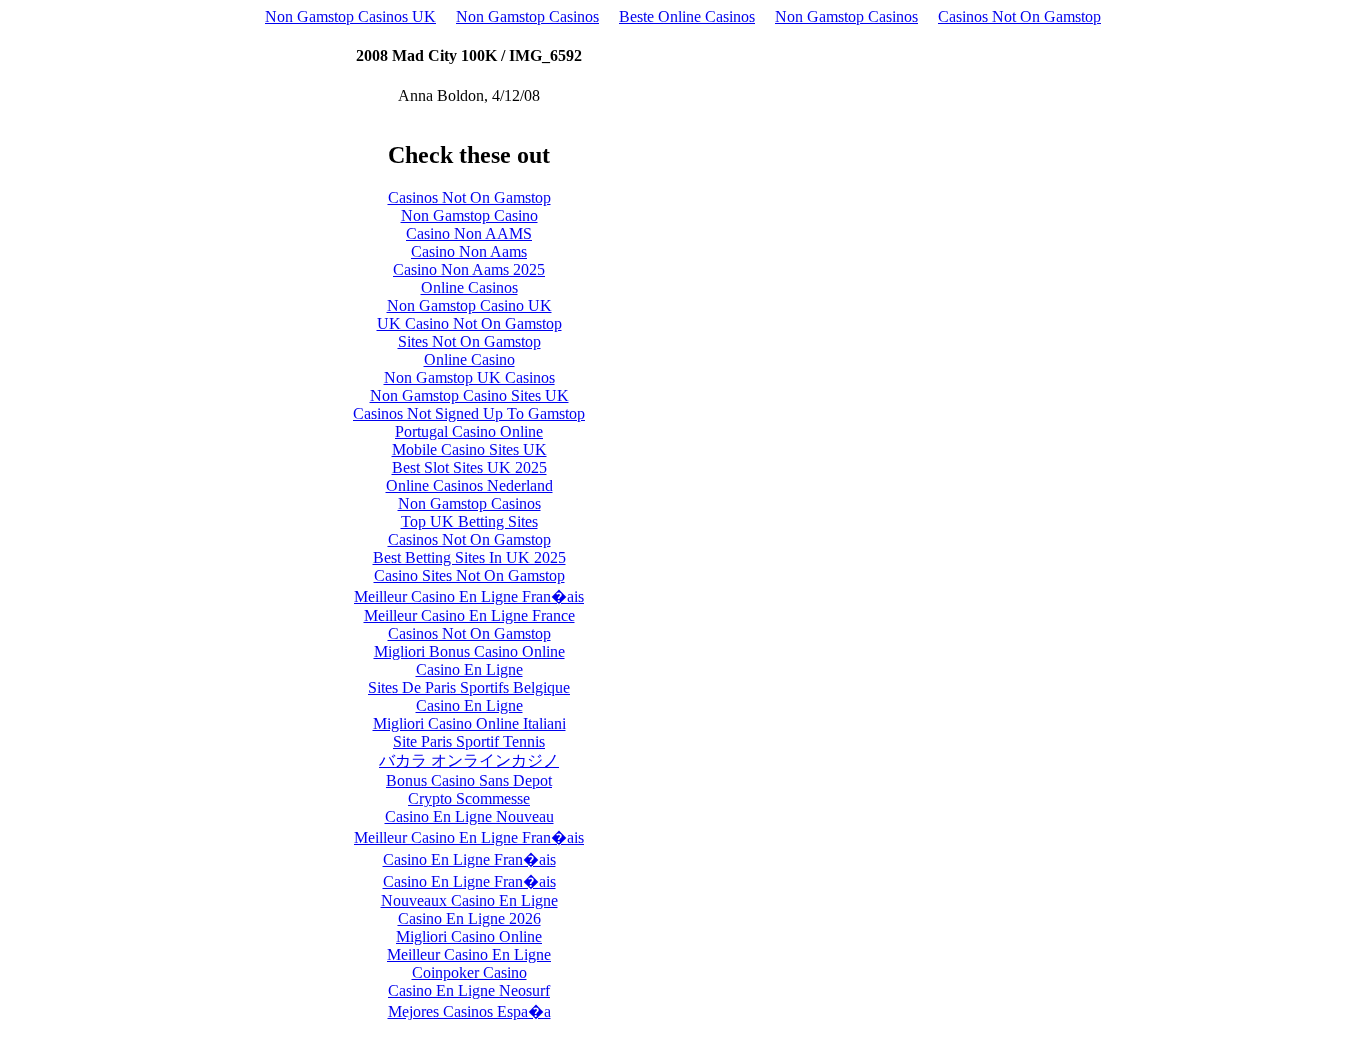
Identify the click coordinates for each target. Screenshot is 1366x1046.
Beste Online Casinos (687, 16)
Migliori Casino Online (469, 936)
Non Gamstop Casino (469, 215)
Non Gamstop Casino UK (469, 305)
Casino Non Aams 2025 (469, 269)
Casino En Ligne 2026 (469, 918)
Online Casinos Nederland (469, 485)
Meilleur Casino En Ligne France (469, 615)
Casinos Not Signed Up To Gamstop (469, 413)
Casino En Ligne (469, 669)
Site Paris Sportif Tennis (469, 741)
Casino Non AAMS (469, 233)
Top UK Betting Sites (469, 521)
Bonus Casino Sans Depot (469, 780)
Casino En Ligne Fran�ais (469, 859)
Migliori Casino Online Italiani (469, 723)
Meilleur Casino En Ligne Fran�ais (469, 596)
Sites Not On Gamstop (469, 341)
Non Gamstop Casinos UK (350, 16)
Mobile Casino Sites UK (469, 449)
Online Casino (469, 359)
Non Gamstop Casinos (527, 16)
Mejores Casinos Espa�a (469, 1011)
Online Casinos (469, 287)
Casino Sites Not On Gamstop (469, 575)
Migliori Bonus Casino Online (469, 651)
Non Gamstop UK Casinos (469, 377)
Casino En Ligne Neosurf (469, 990)
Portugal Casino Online (469, 431)
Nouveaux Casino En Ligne (469, 900)
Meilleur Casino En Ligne (469, 954)
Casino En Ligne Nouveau (469, 816)
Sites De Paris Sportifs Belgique (469, 687)
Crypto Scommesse (469, 798)
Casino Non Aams (469, 251)
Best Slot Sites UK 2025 (469, 467)
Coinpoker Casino (469, 972)
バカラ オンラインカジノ (469, 760)
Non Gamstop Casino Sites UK (469, 395)
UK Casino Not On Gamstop (469, 323)
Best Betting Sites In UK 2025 (469, 557)
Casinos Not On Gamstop (1019, 16)
